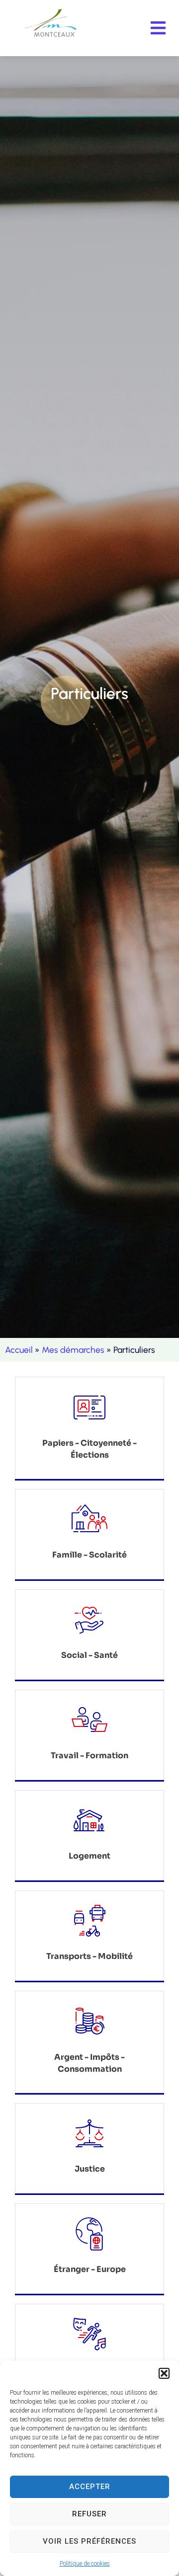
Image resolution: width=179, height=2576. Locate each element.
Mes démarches (73, 1350)
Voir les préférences (89, 2541)
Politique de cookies (85, 2564)
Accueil (19, 1350)
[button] (164, 2373)
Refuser (89, 2514)
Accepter (90, 2487)
